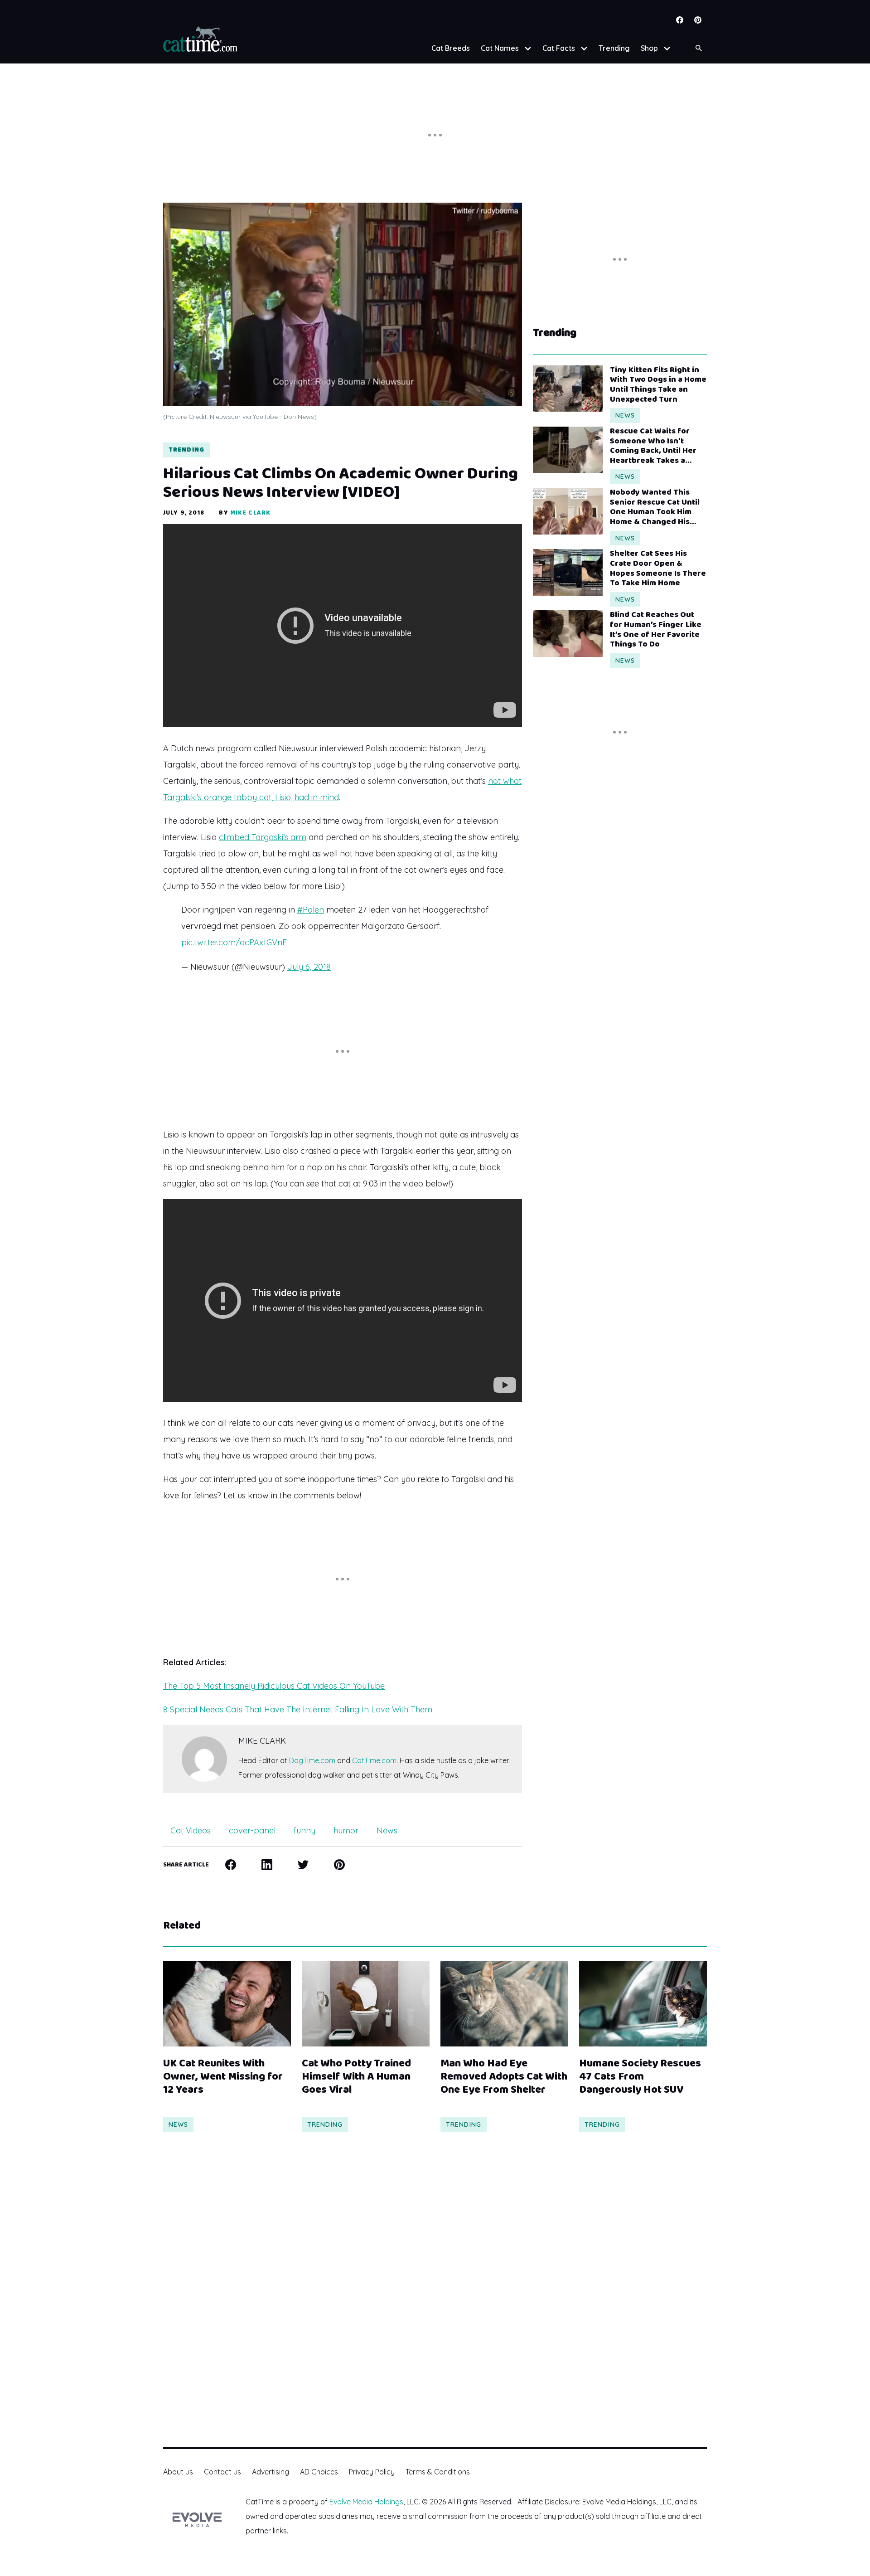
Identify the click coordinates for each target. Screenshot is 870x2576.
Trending (614, 48)
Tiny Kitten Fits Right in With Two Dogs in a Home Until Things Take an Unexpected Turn (658, 385)
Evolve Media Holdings (366, 2502)
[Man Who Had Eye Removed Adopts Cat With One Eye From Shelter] (504, 2004)
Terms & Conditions (438, 2472)
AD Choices (319, 2472)
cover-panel (252, 1830)
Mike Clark (250, 513)
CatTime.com (374, 1760)
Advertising (271, 2472)
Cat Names (500, 48)
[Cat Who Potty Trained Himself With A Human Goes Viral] (366, 2004)
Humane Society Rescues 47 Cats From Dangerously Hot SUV (640, 2077)
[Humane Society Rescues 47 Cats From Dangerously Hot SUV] (643, 2004)
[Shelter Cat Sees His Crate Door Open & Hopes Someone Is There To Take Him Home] (568, 572)
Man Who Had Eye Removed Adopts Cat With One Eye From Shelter (504, 2077)
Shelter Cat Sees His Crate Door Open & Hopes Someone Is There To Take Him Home (658, 569)
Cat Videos (191, 1830)
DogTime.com (312, 1760)
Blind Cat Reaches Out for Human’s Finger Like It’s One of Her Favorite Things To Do (656, 630)
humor (346, 1830)
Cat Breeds (451, 48)
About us (178, 2472)
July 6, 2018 (309, 967)
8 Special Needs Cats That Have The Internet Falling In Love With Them (298, 1709)
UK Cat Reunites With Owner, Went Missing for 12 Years (223, 2077)
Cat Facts (559, 48)
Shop (649, 48)
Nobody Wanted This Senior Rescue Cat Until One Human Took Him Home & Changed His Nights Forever (655, 507)
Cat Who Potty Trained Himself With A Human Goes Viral (356, 2077)
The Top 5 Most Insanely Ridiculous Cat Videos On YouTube (274, 1686)
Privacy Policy (372, 2472)
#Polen (311, 910)
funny (304, 1830)
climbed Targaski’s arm (263, 837)
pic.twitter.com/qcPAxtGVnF (234, 942)
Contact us (222, 2472)
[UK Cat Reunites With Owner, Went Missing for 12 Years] (227, 2004)
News (387, 1830)
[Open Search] (699, 48)
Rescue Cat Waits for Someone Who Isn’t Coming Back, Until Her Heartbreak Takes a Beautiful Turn (653, 446)
